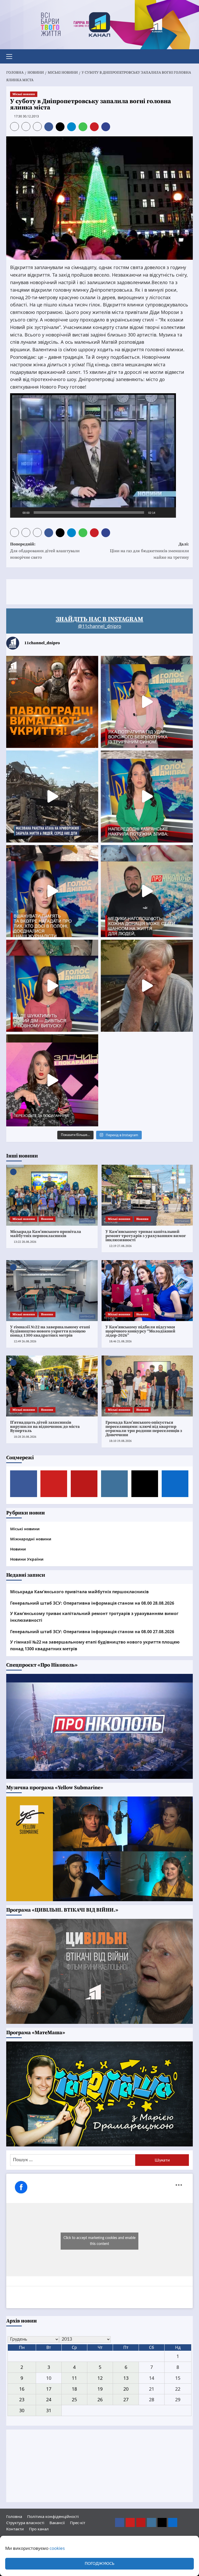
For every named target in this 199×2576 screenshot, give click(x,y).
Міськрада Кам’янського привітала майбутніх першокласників (46, 1234)
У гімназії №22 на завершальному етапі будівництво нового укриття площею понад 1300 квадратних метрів (50, 1331)
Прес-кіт (78, 2523)
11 (74, 2378)
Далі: (149, 551)
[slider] (89, 513)
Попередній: (45, 551)
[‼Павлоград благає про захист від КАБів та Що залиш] (52, 702)
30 (22, 2410)
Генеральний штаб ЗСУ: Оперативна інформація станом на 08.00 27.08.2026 (92, 1632)
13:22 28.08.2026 (25, 1242)
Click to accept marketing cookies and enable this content (99, 2241)
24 (49, 2399)
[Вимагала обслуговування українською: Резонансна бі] (52, 1080)
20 (126, 2389)
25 (74, 2399)
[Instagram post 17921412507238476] (52, 796)
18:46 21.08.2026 (120, 1341)
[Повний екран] (169, 513)
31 (49, 2410)
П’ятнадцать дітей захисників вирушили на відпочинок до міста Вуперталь (45, 1427)
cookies (57, 2548)
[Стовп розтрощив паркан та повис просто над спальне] (52, 891)
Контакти (15, 2529)
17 (49, 2389)
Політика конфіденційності (53, 2516)
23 (22, 2399)
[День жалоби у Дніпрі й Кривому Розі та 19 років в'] (147, 702)
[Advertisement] (101, 591)
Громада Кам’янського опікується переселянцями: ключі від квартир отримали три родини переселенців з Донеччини (144, 1429)
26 (100, 2399)
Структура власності (25, 2523)
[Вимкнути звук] (161, 513)
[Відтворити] (17, 513)
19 (100, 2389)
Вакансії (57, 2523)
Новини (47, 1219)
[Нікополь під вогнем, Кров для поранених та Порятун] (147, 891)
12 (100, 2378)
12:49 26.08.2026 (25, 1341)
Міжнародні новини (31, 1539)
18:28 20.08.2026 (25, 1437)
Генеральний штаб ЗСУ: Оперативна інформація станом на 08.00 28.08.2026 (92, 1603)
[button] (11, 56)
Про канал (39, 2529)
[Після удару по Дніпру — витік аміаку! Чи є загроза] (147, 986)
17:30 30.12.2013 (26, 116)
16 (22, 2389)
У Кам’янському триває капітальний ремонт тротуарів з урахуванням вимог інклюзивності (146, 1236)
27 (126, 2399)
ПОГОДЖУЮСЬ (99, 2564)
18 (74, 2389)
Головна (14, 2516)
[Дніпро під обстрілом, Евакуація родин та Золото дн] (52, 986)
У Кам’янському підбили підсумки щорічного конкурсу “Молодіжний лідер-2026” (140, 1331)
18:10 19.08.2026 (120, 1441)
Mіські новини (24, 94)
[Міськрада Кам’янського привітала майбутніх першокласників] (52, 1195)
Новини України (27, 1559)
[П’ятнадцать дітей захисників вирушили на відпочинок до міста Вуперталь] (52, 1386)
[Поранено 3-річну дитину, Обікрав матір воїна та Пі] (147, 796)
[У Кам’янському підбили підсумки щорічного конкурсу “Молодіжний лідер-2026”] (147, 1291)
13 (126, 2378)
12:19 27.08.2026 (120, 1246)
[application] (93, 455)
